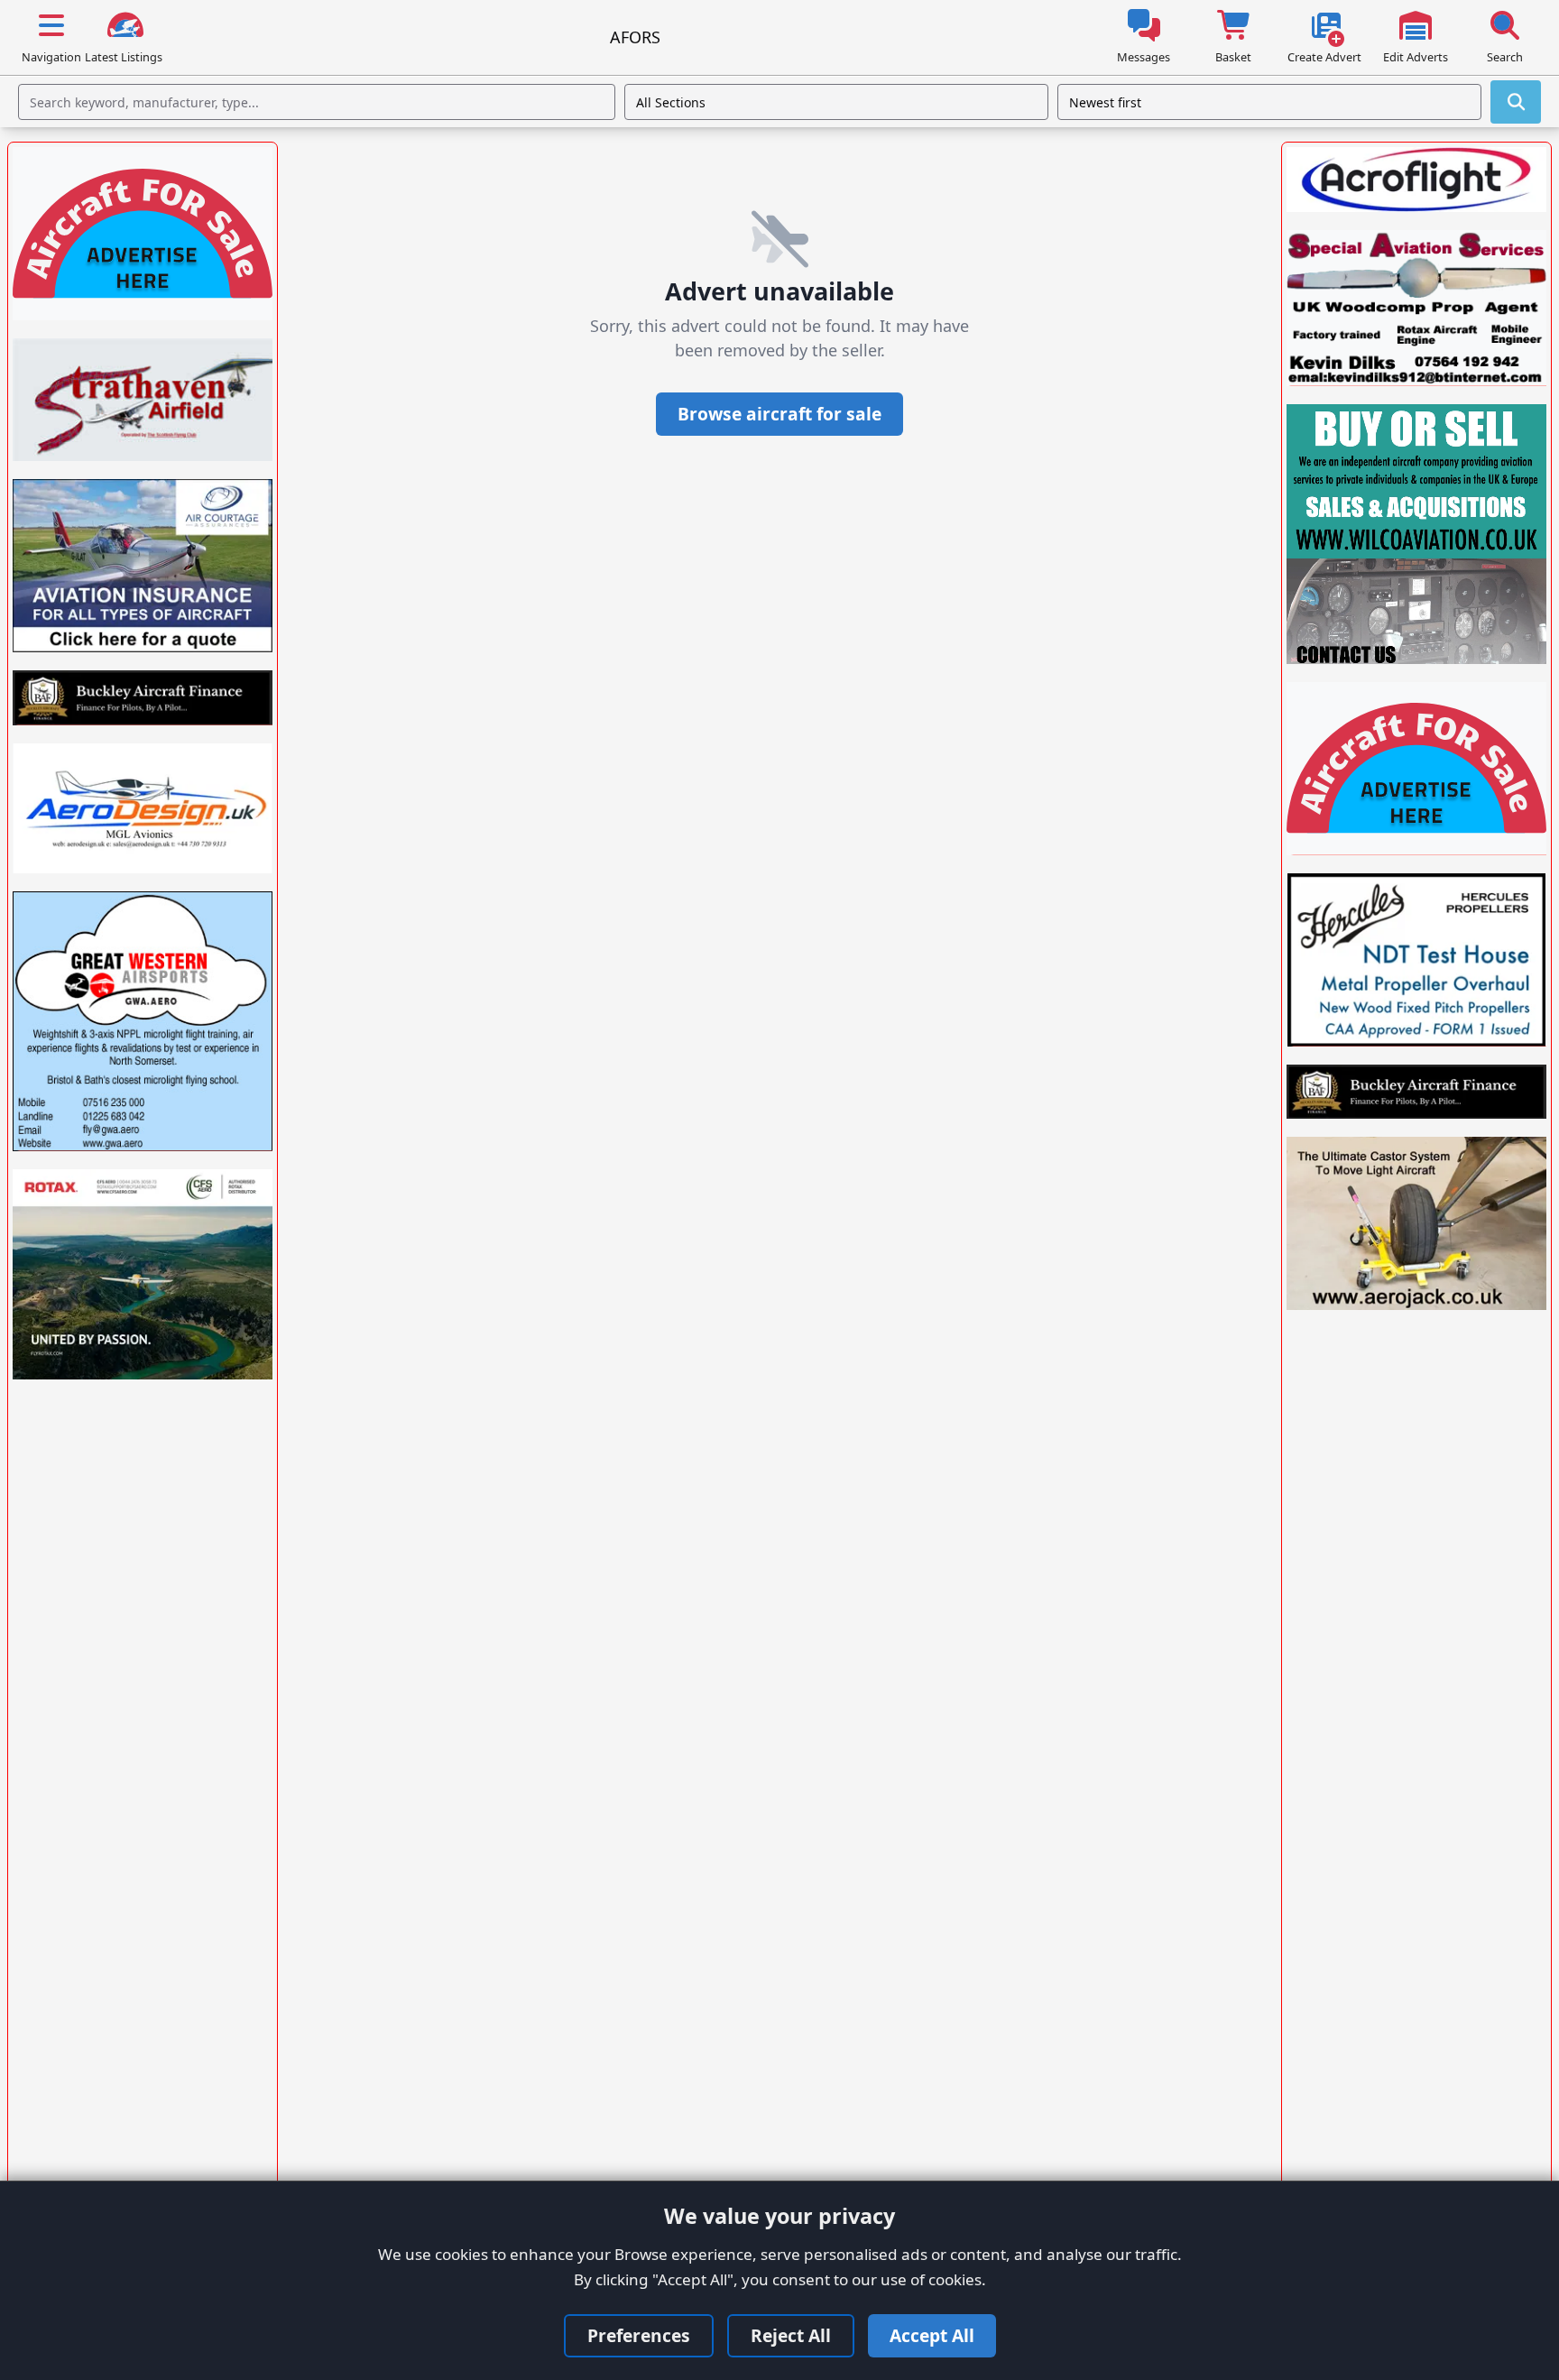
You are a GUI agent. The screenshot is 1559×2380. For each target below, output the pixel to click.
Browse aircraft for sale (779, 414)
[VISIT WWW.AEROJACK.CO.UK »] (1416, 1223)
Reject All (791, 2335)
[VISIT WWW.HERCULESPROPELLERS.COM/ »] (1416, 960)
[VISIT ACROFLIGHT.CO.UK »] (1416, 180)
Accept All (932, 2335)
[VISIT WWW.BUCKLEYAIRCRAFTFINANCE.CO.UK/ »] (143, 697)
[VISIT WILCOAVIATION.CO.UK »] (1416, 534)
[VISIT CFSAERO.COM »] (143, 1274)
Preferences (639, 2335)
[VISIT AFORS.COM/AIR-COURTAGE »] (143, 566)
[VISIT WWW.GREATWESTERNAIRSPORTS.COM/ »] (143, 1021)
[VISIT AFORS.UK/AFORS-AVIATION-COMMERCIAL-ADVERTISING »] (143, 234)
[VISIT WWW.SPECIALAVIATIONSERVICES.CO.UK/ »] (1416, 308)
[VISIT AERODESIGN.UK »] (143, 808)
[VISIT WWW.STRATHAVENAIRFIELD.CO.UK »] (143, 400)
